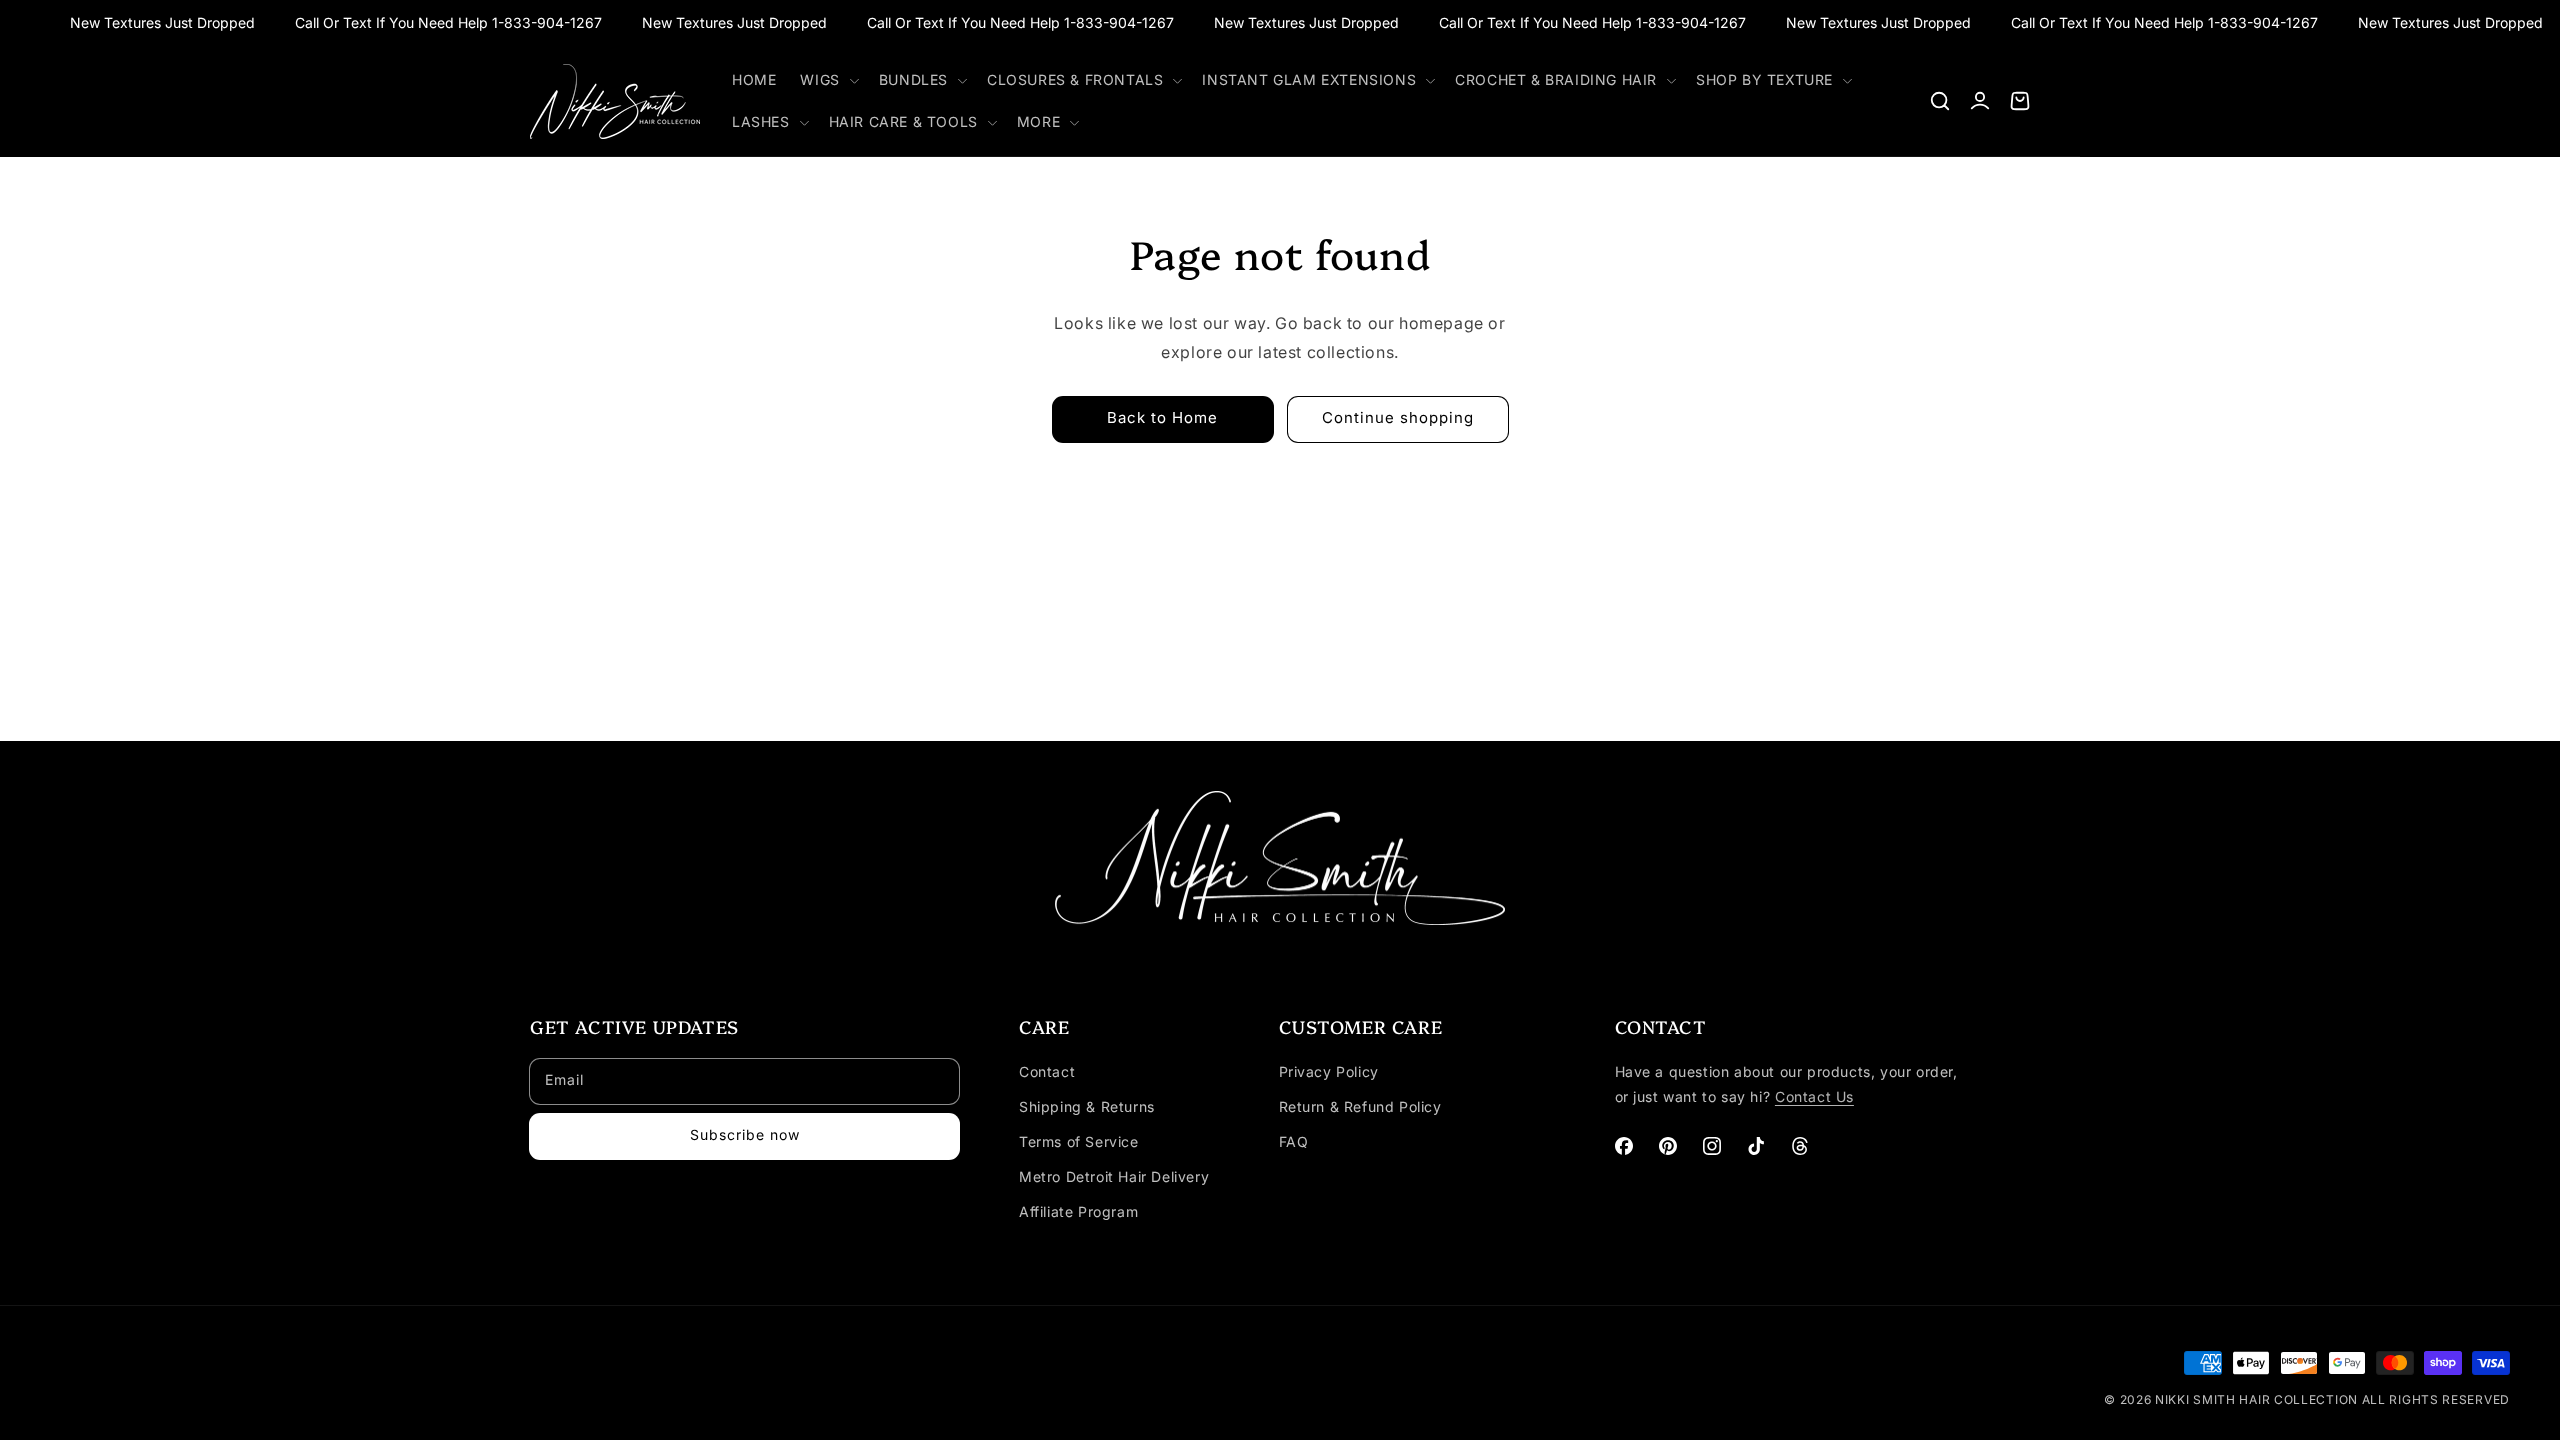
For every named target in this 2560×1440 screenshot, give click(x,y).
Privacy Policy (1329, 1071)
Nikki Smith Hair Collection (2258, 1399)
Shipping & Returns (1087, 1106)
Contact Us (1814, 1096)
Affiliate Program (1078, 1211)
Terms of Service (1079, 1141)
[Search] (1940, 101)
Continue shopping (1398, 417)
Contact (1047, 1071)
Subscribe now (745, 1134)
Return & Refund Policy (1360, 1106)
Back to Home (1162, 417)
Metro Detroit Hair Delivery (1114, 1176)
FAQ (1294, 1141)
